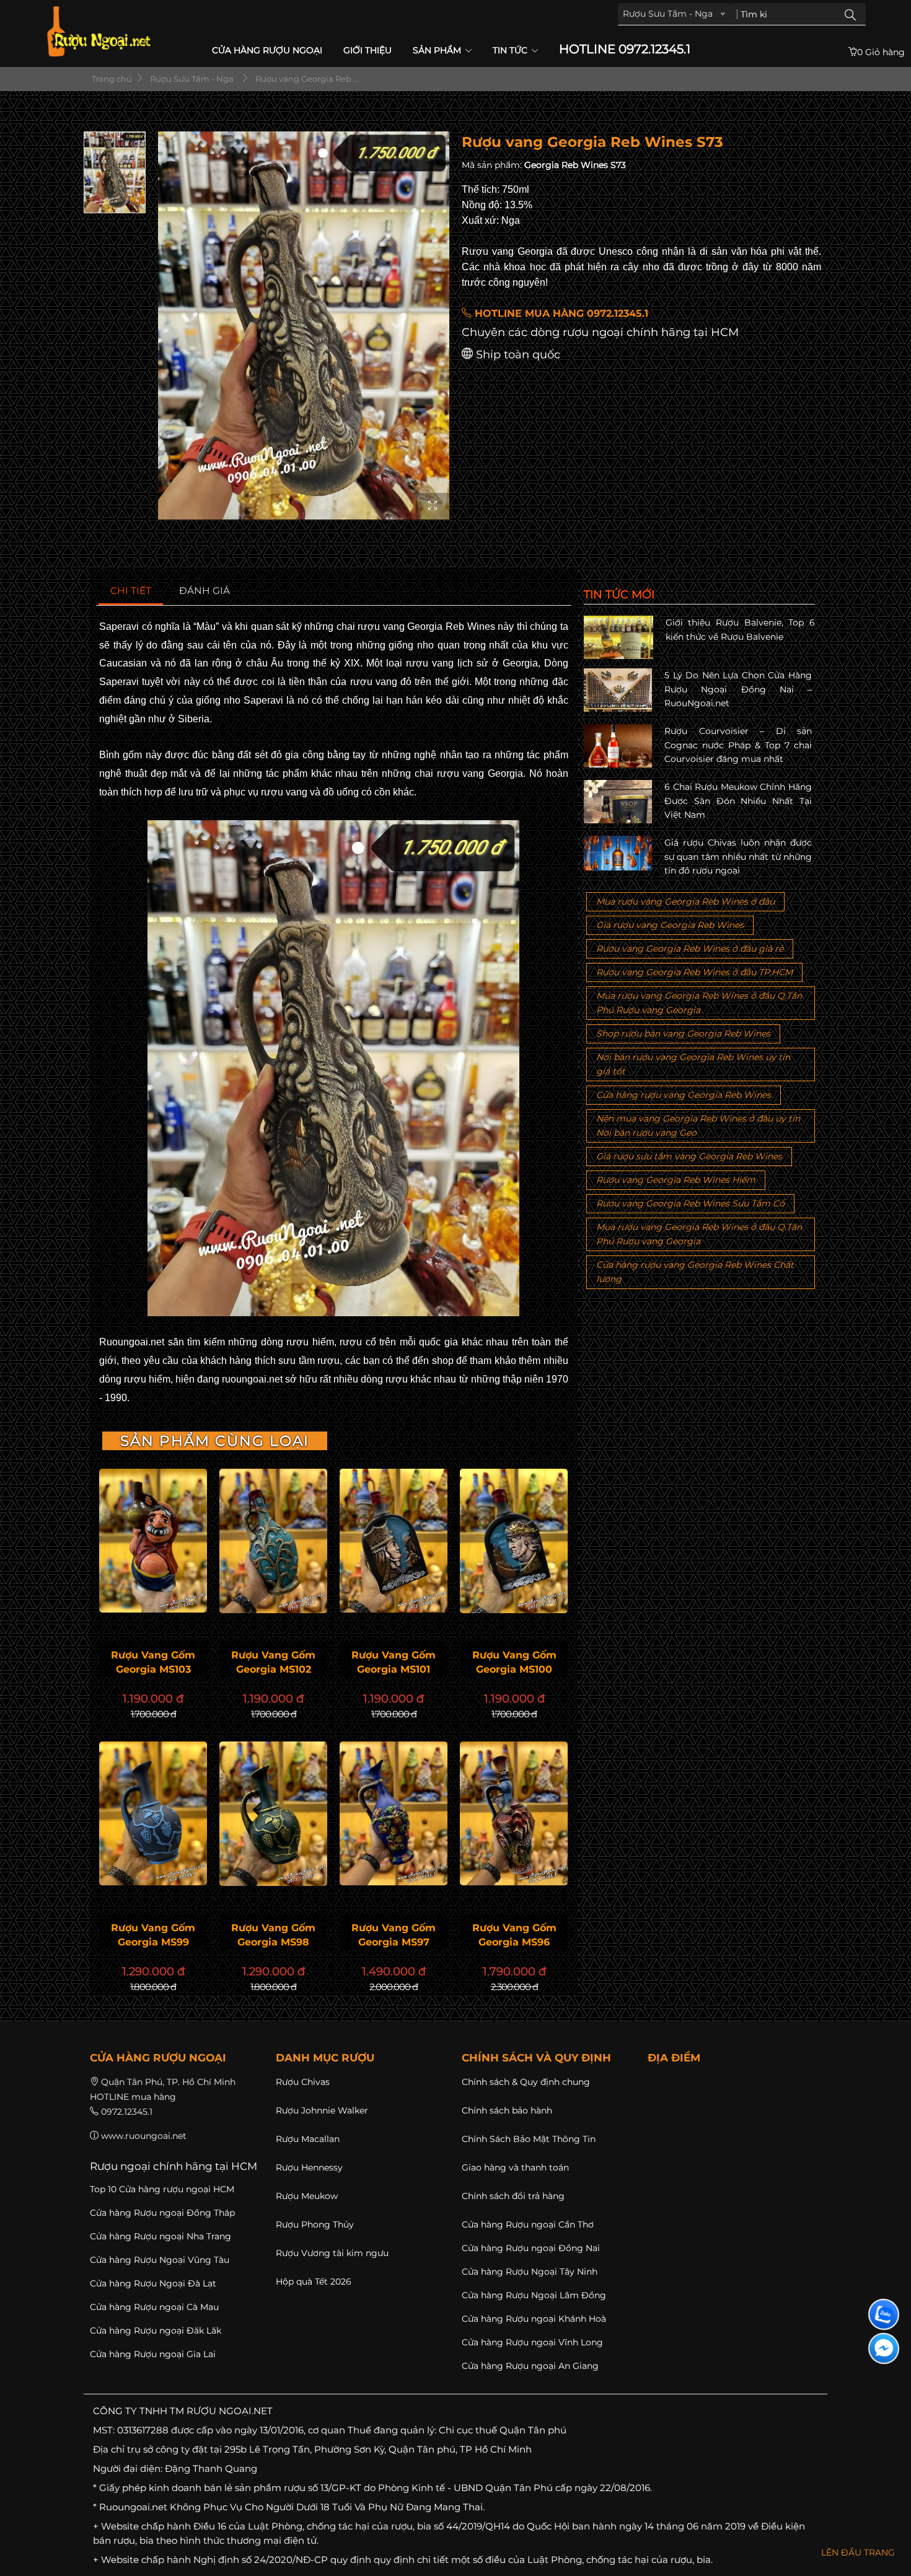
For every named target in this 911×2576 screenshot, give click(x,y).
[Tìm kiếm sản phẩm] (850, 14)
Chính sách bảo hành (507, 2110)
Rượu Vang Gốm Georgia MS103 (153, 1662)
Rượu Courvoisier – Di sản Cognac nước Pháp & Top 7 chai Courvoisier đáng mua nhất (738, 745)
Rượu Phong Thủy (315, 2224)
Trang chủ (111, 79)
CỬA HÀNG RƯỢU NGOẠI (267, 50)
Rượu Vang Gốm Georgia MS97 (394, 1935)
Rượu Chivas (303, 2082)
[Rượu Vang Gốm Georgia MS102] (273, 1541)
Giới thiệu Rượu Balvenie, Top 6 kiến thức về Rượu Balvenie (740, 629)
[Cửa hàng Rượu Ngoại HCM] (99, 31)
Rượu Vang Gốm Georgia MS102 (273, 1662)
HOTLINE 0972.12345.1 (625, 49)
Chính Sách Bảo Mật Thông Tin (529, 2139)
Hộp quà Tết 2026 (314, 2282)
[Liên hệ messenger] (884, 2348)
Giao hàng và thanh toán (515, 2167)
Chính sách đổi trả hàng (513, 2196)
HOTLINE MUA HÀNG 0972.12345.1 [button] (560, 313)
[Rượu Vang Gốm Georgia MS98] (273, 1814)
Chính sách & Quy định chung (526, 2082)
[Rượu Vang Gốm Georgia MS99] (153, 1813)
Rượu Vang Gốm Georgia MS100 (514, 1662)
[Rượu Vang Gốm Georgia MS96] (514, 1813)
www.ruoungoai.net (144, 2136)
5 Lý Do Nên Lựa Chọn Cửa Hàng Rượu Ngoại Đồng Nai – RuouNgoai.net (738, 689)
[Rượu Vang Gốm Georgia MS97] (394, 1813)
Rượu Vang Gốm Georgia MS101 (394, 1662)
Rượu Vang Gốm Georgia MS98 (273, 1935)
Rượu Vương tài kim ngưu (332, 2253)
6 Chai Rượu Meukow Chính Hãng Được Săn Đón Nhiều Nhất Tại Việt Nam (738, 801)
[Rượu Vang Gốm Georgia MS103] (153, 1541)
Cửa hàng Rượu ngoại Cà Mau (154, 2307)
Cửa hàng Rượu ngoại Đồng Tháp (162, 2213)
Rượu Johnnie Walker (322, 2110)
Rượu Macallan (308, 2139)
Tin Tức (511, 50)
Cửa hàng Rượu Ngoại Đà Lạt (153, 2283)
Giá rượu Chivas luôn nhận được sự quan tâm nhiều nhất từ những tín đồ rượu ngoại (738, 856)
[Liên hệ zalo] (884, 2314)
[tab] (131, 591)
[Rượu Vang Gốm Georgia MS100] (514, 1541)
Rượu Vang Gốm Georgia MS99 (153, 1935)
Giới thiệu (367, 50)
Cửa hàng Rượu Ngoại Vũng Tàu (160, 2260)
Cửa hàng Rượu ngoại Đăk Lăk (156, 2330)
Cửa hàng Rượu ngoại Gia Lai (153, 2354)
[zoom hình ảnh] (433, 506)
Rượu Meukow (307, 2196)
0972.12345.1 (127, 2112)
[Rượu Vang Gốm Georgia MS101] (394, 1541)
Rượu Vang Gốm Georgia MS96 (514, 1935)
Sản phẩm (438, 50)
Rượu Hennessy (309, 2167)
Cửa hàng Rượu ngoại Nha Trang (161, 2236)
